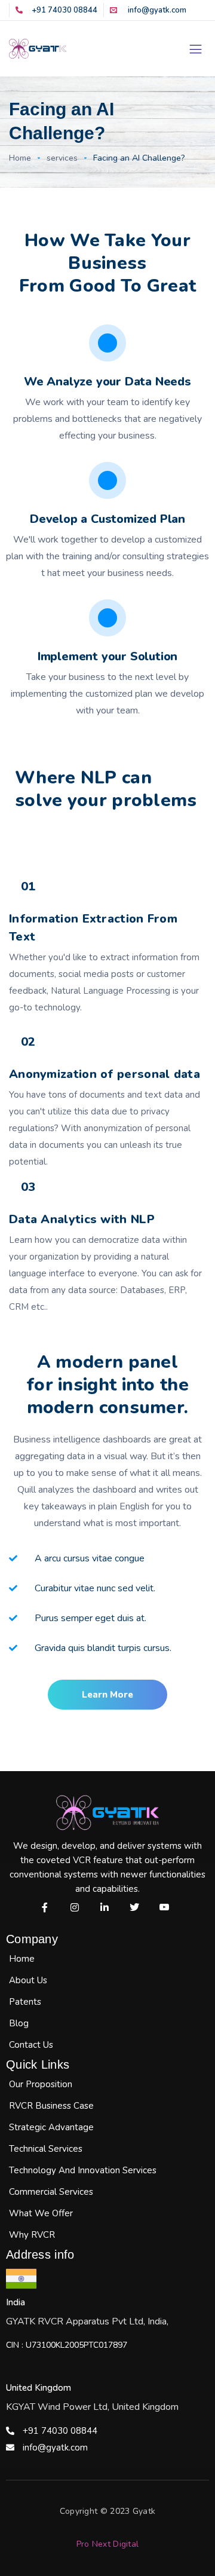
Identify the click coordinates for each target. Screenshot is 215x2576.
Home (20, 158)
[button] (107, 1695)
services (62, 158)
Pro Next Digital (108, 2544)
